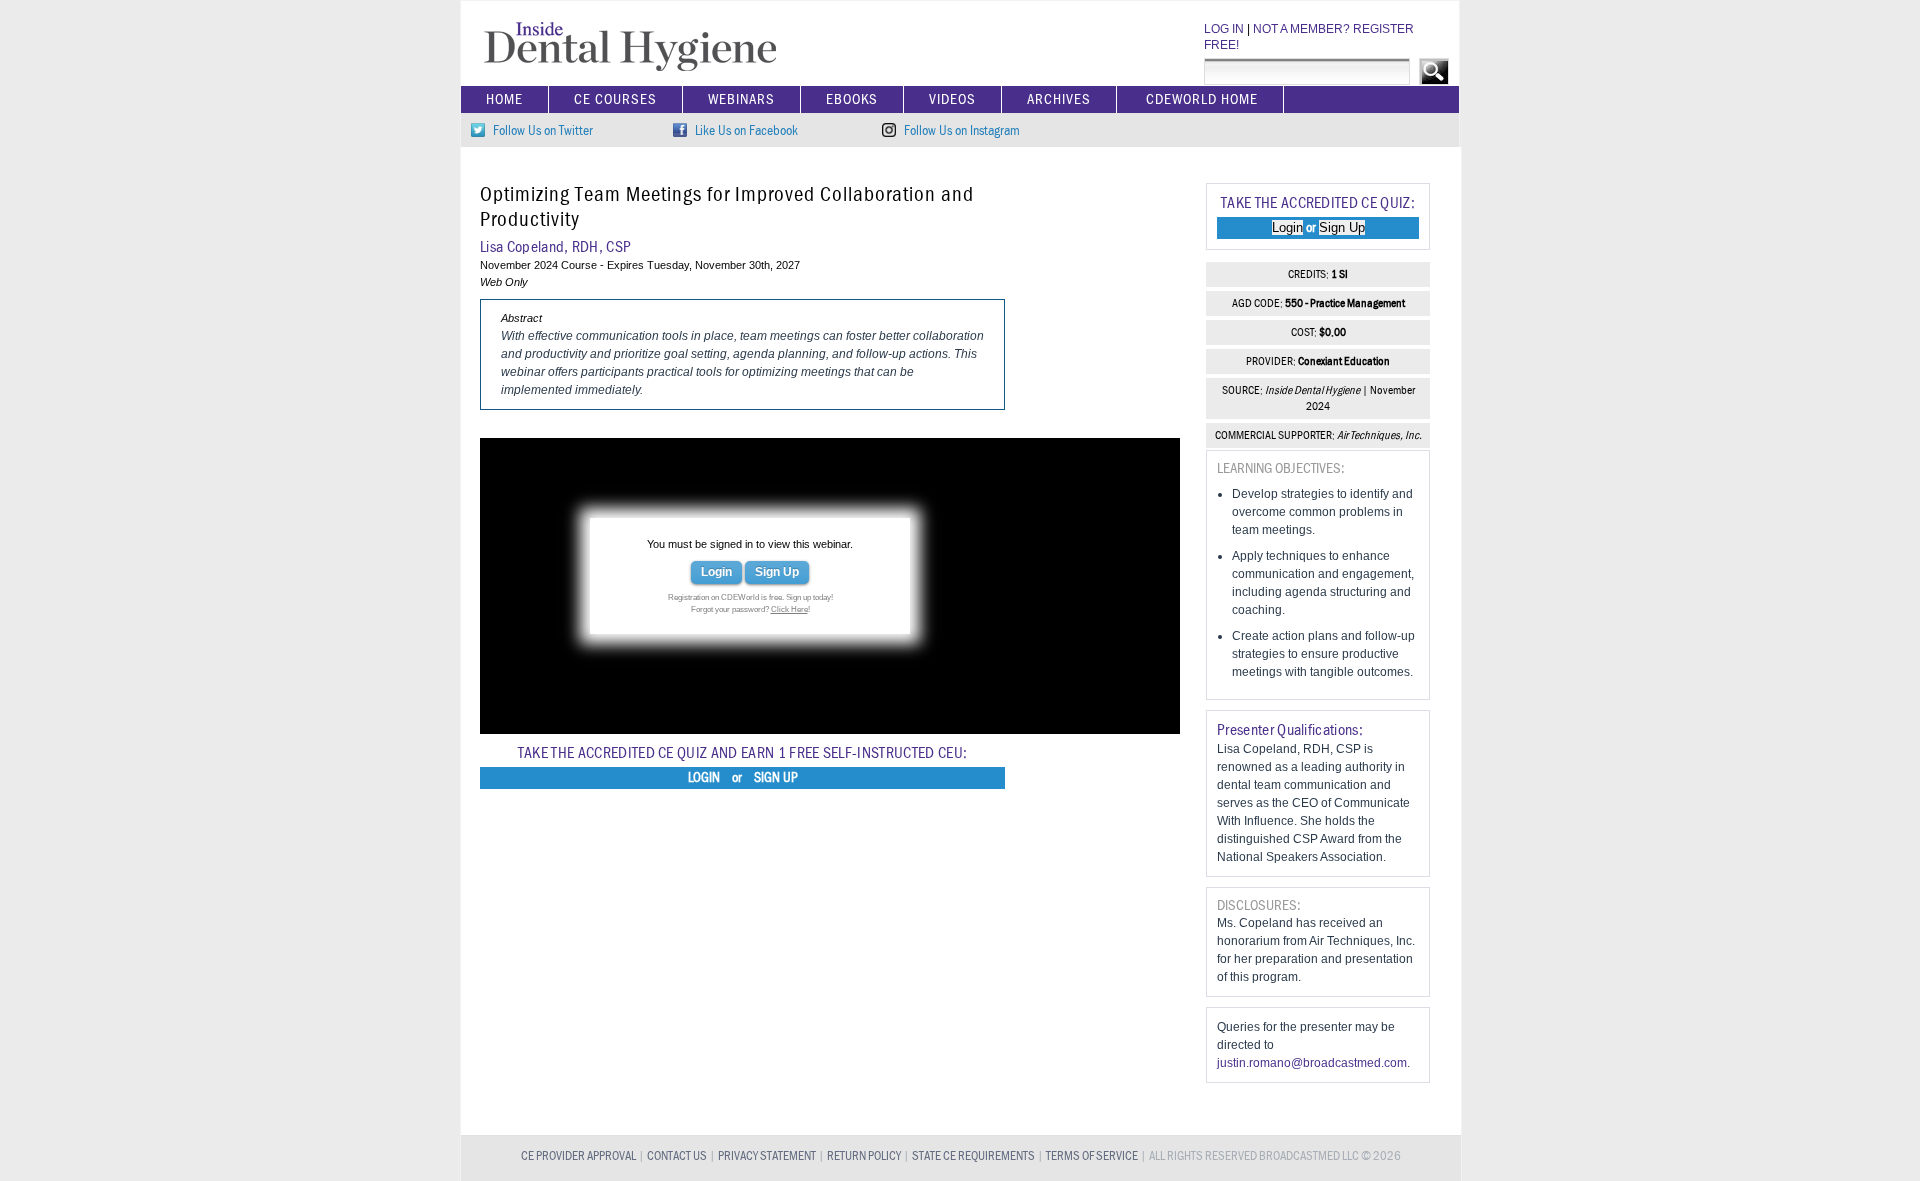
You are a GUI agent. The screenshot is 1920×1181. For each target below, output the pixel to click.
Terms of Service (1092, 1156)
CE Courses (615, 99)
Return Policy (864, 1156)
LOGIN (704, 778)
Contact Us (677, 1156)
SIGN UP (776, 778)
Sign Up (777, 572)
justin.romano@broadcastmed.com (1312, 1063)
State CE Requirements (973, 1156)
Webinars (741, 99)
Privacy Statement (767, 1156)
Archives (1059, 99)
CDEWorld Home (1202, 99)
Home (504, 99)
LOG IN (1224, 29)
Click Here (789, 609)
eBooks (852, 99)
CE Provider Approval (578, 1156)
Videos (952, 99)
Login (716, 572)
